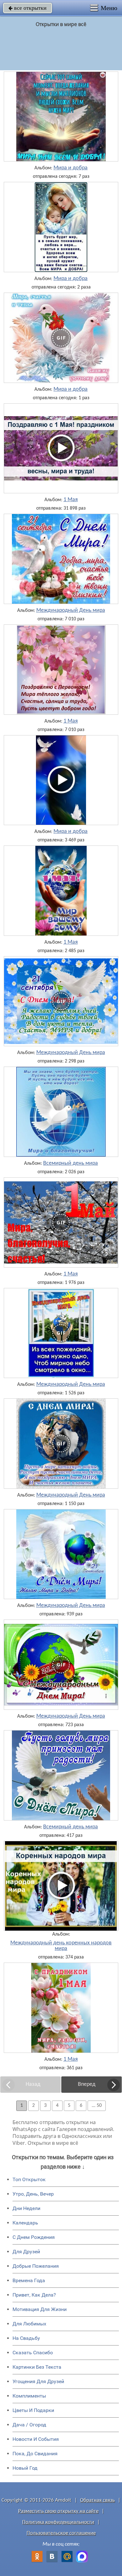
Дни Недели (26, 2208)
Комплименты (29, 2396)
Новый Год (25, 2468)
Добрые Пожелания (36, 2266)
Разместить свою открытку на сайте (58, 2511)
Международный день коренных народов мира (61, 1946)
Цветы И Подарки (33, 2410)
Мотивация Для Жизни (40, 2309)
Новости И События (36, 2439)
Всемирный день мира (71, 1163)
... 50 (97, 2106)
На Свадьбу (26, 2338)
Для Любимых (29, 2324)
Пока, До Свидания (35, 2454)
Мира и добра (71, 168)
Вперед (87, 2084)
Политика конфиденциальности (58, 2522)
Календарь (25, 2223)
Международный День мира (71, 611)
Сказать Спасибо (33, 2353)
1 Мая (71, 500)
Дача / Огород (29, 2425)
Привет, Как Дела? (34, 2295)
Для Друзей (26, 2252)
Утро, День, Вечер (33, 2194)
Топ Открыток (29, 2179)
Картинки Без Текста (37, 2367)
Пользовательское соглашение (61, 2533)
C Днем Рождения (34, 2237)
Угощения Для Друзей (38, 2381)
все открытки (28, 8)
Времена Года (29, 2280)
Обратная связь (97, 2500)
